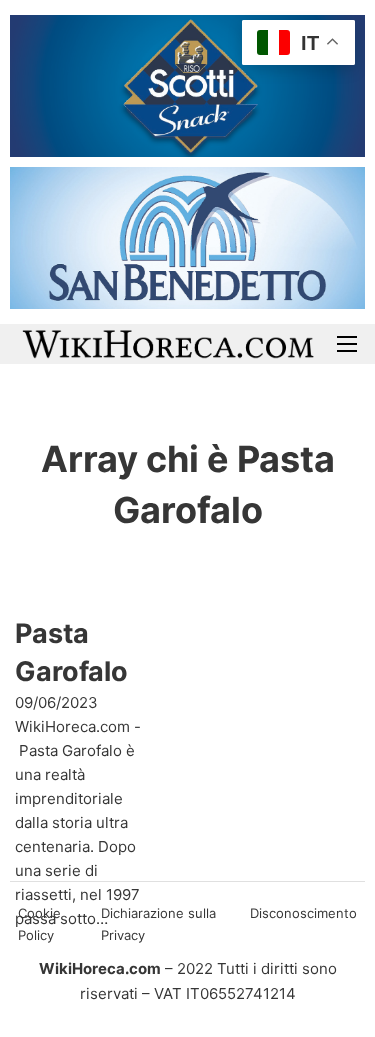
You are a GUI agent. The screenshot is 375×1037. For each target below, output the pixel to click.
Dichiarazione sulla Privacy (158, 924)
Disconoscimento (303, 913)
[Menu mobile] (347, 344)
